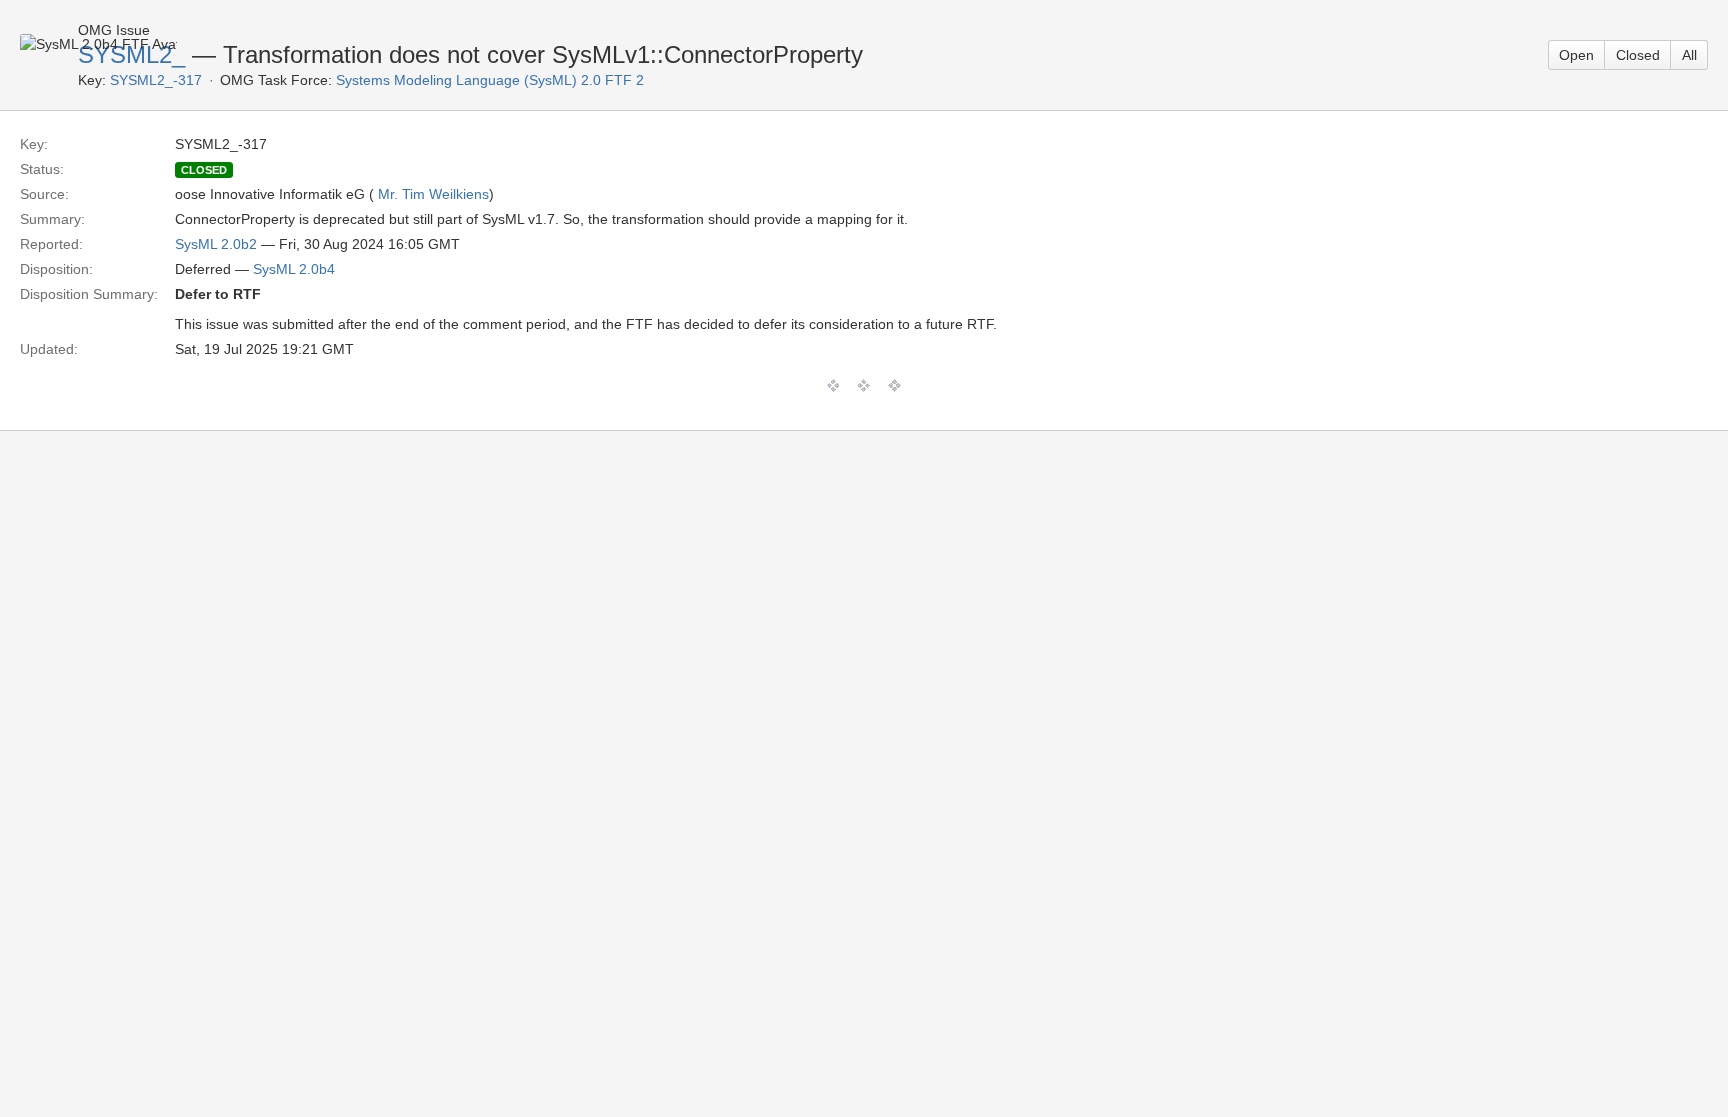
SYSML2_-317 (156, 80)
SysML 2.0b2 (216, 244)
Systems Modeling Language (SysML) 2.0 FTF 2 (490, 80)
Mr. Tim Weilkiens (433, 194)
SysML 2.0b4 (294, 269)
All (1689, 55)
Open (1576, 55)
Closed (1638, 55)
